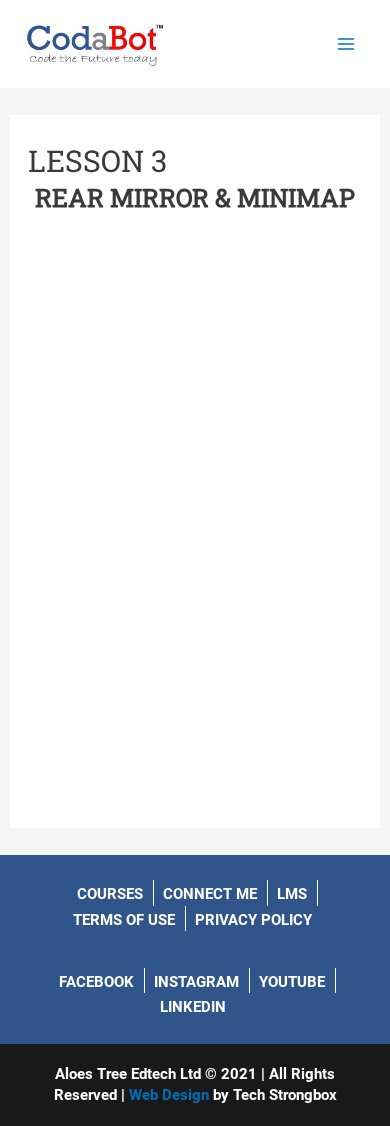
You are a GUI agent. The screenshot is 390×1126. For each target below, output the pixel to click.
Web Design (169, 1095)
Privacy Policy (253, 920)
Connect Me (210, 894)
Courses (110, 894)
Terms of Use (124, 920)
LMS (292, 894)
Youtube (292, 982)
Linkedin (193, 1007)
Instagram (196, 982)
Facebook (96, 982)
